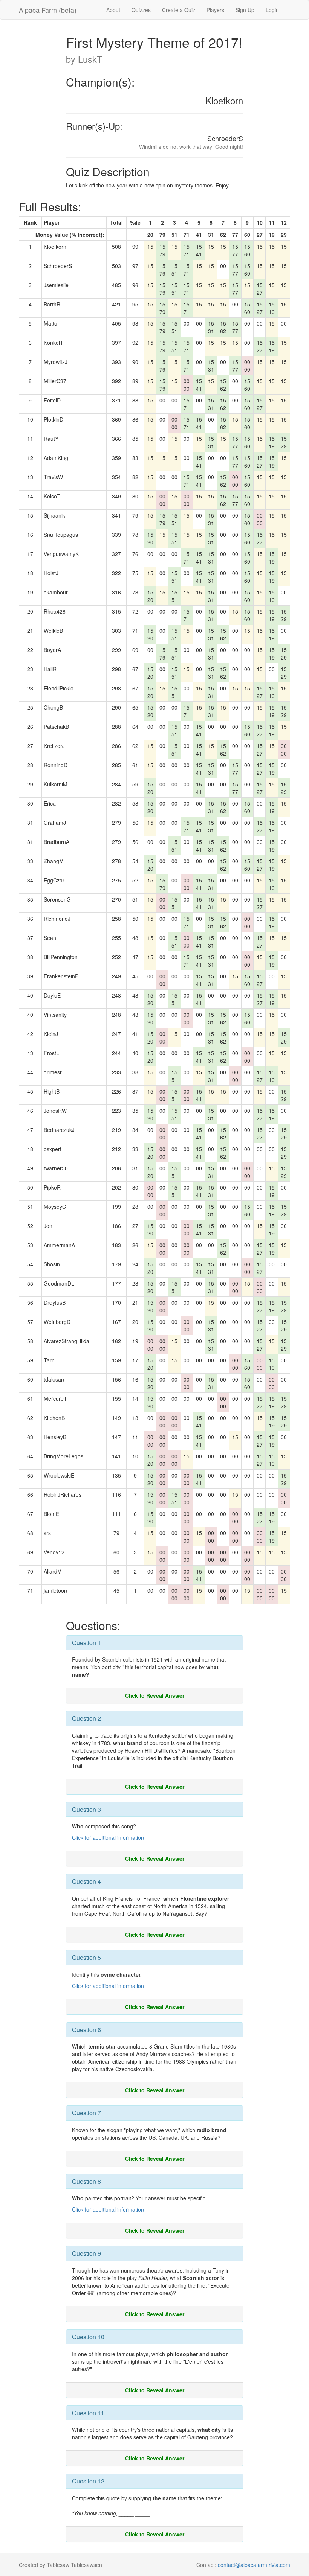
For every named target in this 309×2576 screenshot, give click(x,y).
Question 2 (86, 1718)
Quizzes (141, 10)
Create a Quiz (179, 10)
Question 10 (88, 2337)
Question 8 (86, 2181)
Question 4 (86, 1881)
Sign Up (245, 10)
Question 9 (86, 2253)
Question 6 (86, 2030)
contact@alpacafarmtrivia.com (254, 2565)
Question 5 (86, 1957)
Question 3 (86, 1809)
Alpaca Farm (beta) (48, 10)
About (113, 10)
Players (215, 10)
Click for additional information (108, 1837)
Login (272, 10)
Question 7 (86, 2113)
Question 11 (88, 2413)
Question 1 (86, 1643)
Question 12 (88, 2481)
